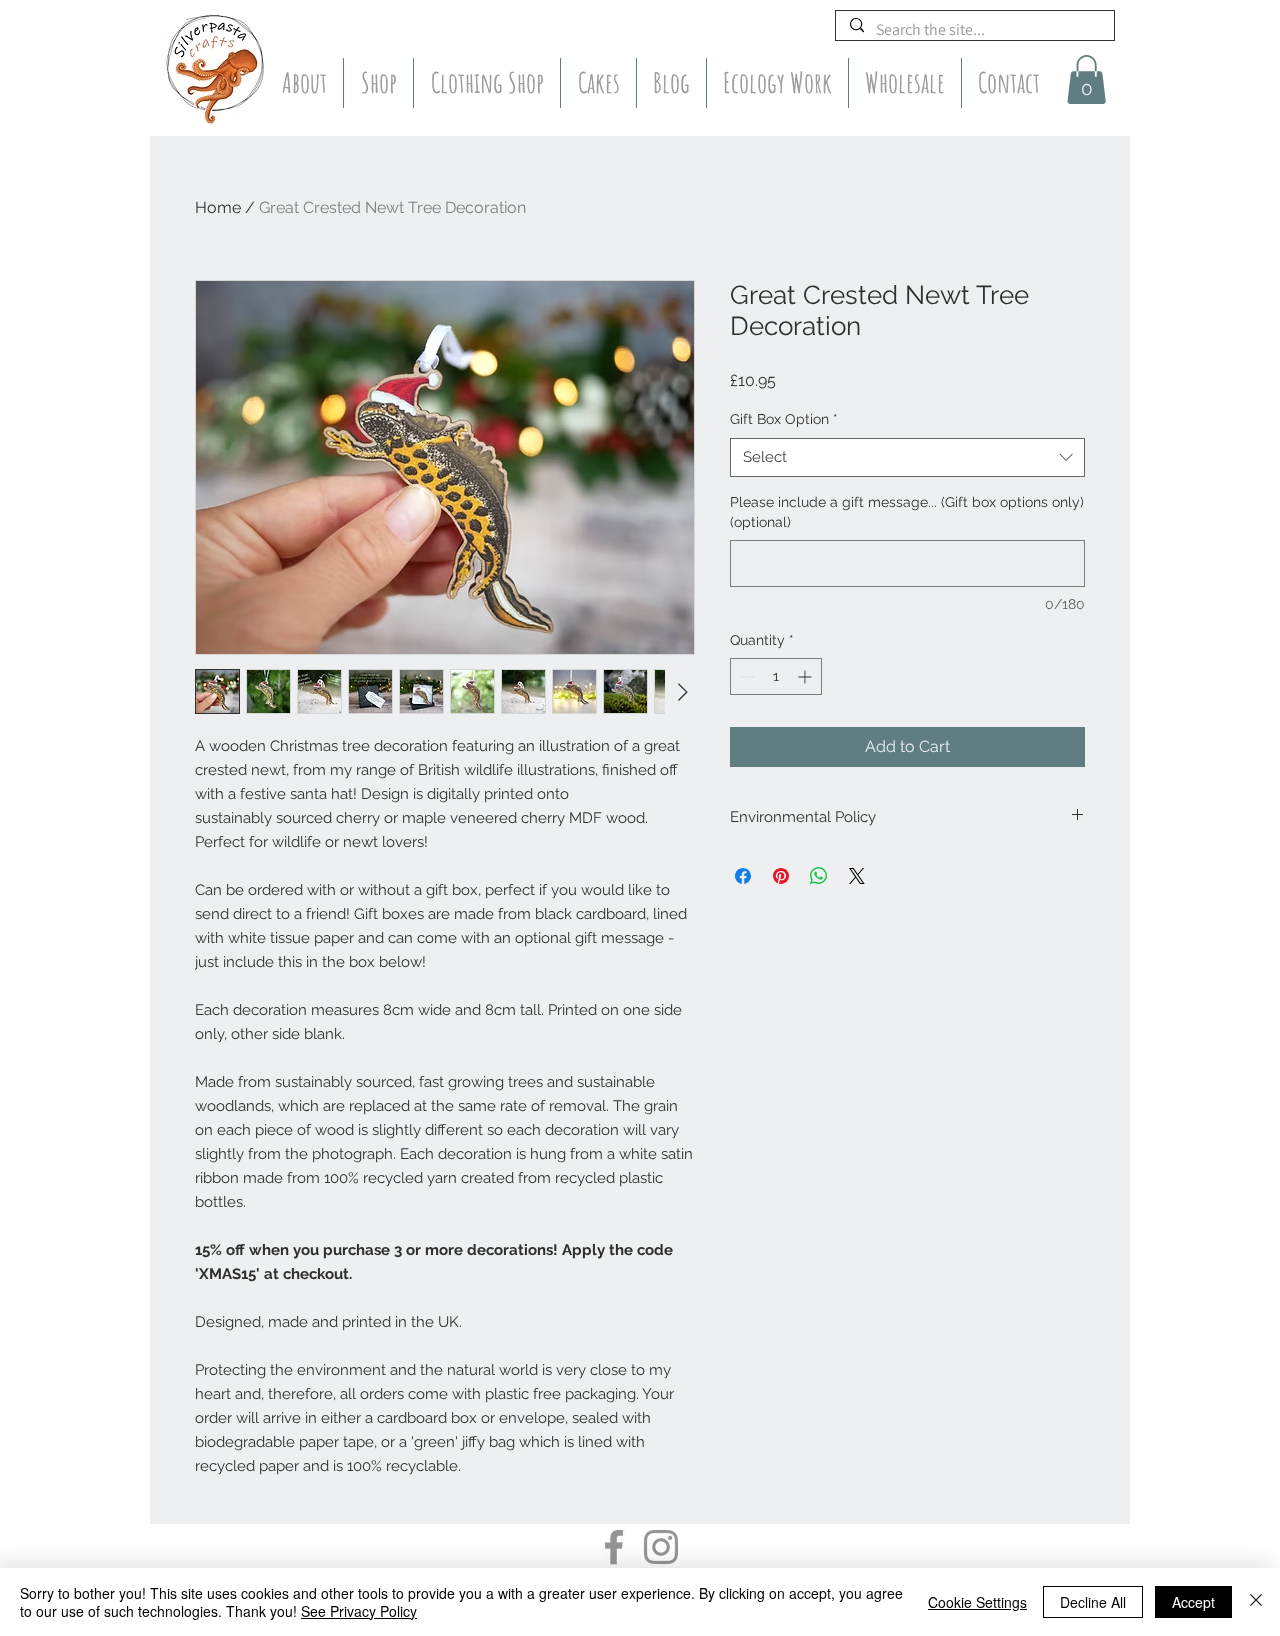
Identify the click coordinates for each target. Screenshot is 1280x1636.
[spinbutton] (776, 676)
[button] (1086, 79)
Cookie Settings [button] (977, 1602)
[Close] (1256, 1602)
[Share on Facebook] (743, 876)
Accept (1193, 1602)
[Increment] (806, 676)
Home (218, 207)
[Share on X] (857, 876)
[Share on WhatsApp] (819, 876)
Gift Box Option (784, 419)
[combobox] (907, 457)
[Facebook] (614, 1547)
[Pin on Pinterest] (781, 876)
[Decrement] (745, 676)
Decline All (1093, 1602)
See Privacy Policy (359, 1611)
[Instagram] (661, 1547)
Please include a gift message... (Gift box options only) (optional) (907, 512)
